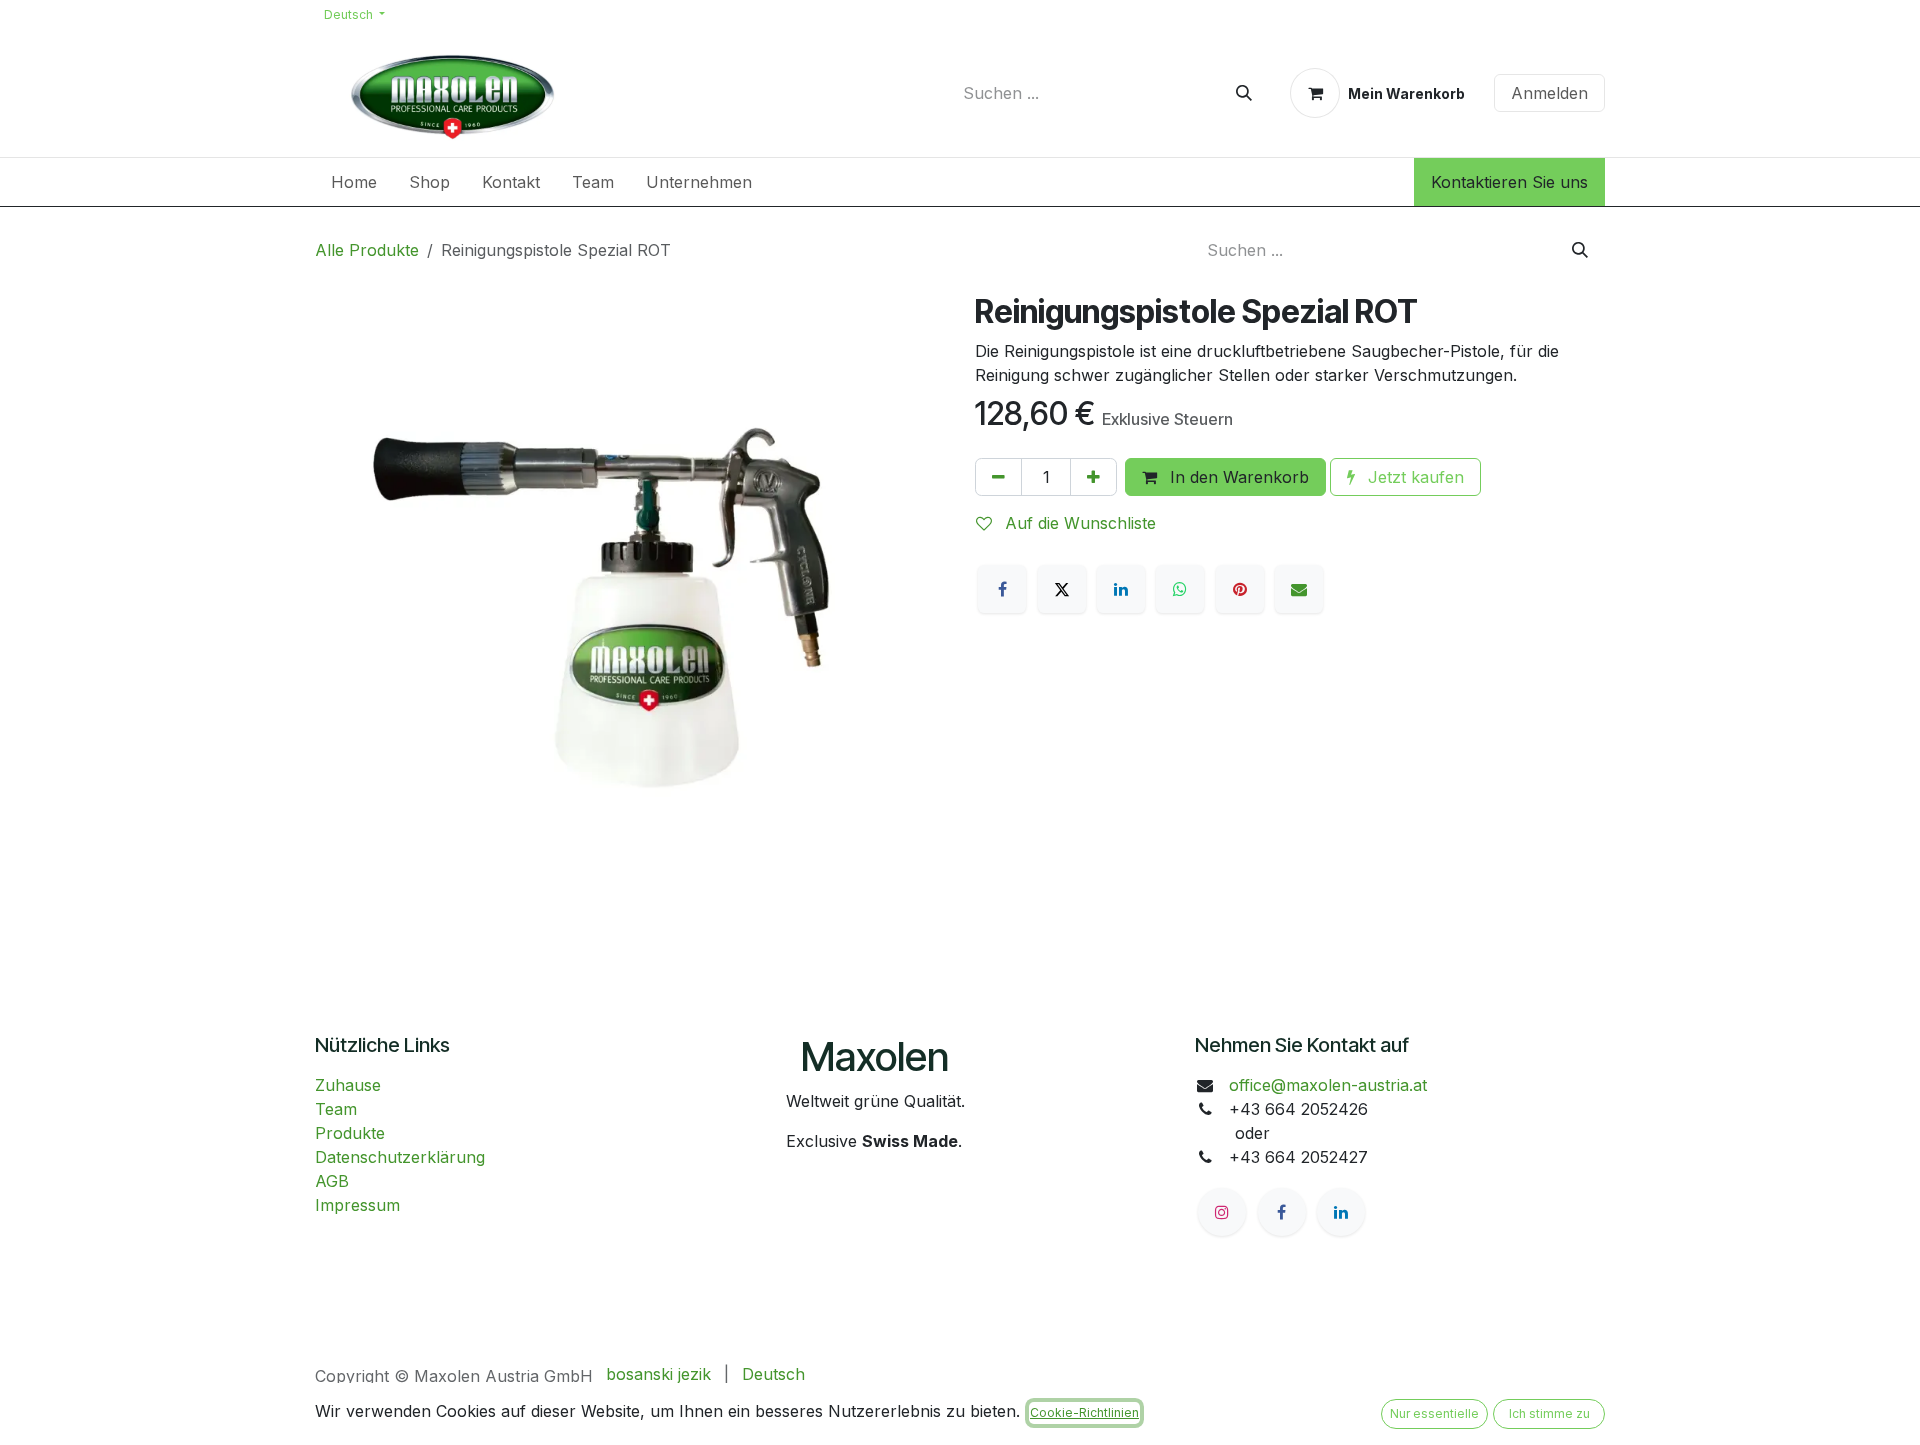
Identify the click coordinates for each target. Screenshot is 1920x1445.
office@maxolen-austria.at (1328, 1085)
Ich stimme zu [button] (1549, 1413)
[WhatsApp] (1180, 589)
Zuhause (348, 1085)
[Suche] (1244, 93)
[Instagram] (1222, 1212)
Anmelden (1549, 93)
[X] (1062, 589)
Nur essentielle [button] (1434, 1413)
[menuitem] (354, 182)
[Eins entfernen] (998, 477)
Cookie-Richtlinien (1084, 1412)
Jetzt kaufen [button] (1413, 477)
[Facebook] (1002, 589)
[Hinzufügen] (1093, 477)
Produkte (350, 1133)
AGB (332, 1181)
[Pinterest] (1240, 589)
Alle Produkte (367, 250)
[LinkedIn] (1121, 589)
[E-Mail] (1299, 589)
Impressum (357, 1205)
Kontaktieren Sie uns (1509, 182)
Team (336, 1109)
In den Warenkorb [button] (1237, 477)
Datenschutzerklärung (400, 1157)
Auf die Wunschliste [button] (1078, 523)
